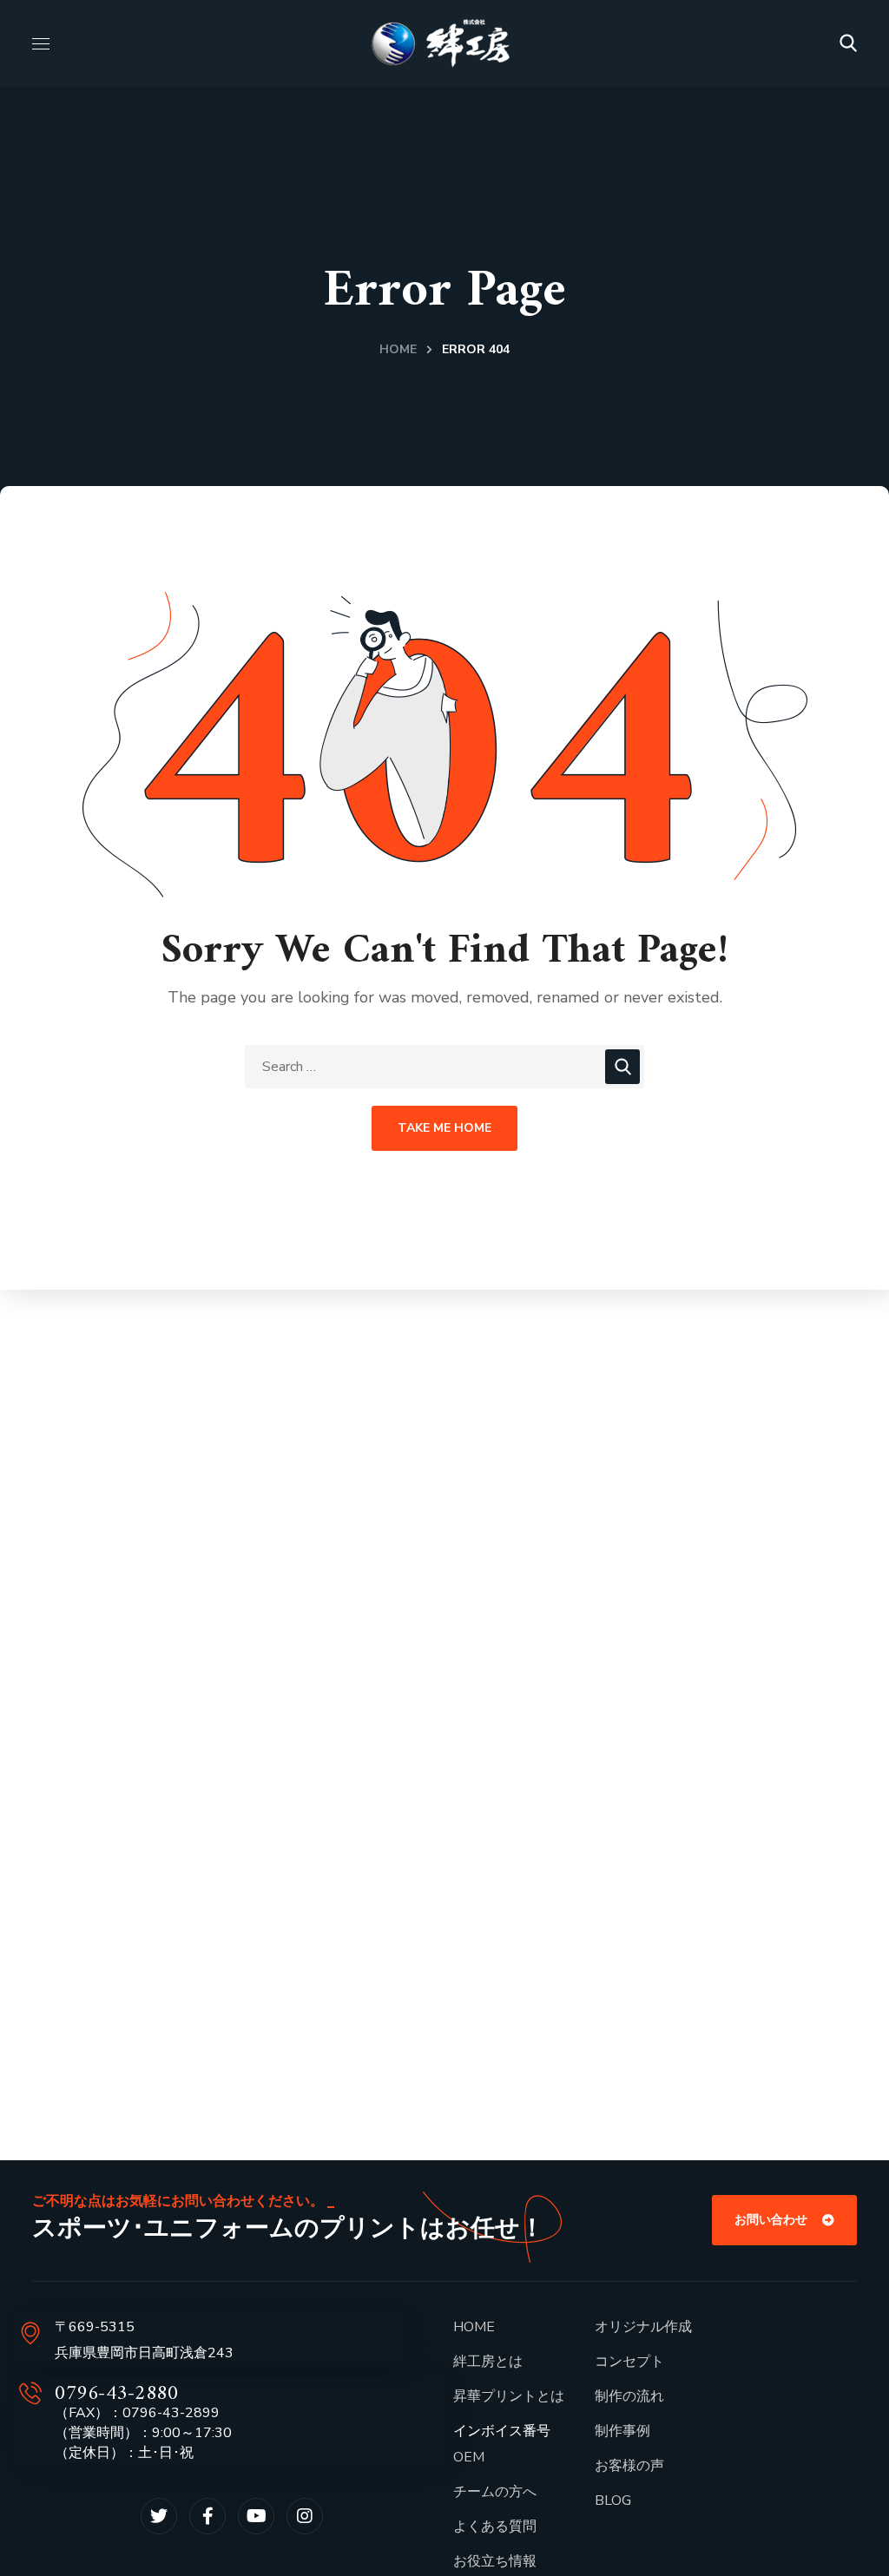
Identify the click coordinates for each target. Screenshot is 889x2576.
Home (398, 349)
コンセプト (629, 2362)
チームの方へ (495, 2492)
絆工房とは (488, 2362)
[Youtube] (256, 2516)
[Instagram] (305, 2516)
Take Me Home (444, 1128)
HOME (474, 2327)
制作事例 (622, 2431)
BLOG (613, 2500)
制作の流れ (629, 2396)
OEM (469, 2457)
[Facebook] (207, 2516)
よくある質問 (495, 2527)
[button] (848, 43)
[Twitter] (159, 2516)
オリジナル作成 (643, 2327)
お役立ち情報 (495, 2561)
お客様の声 (629, 2466)
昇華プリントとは (509, 2396)
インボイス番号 (502, 2431)
